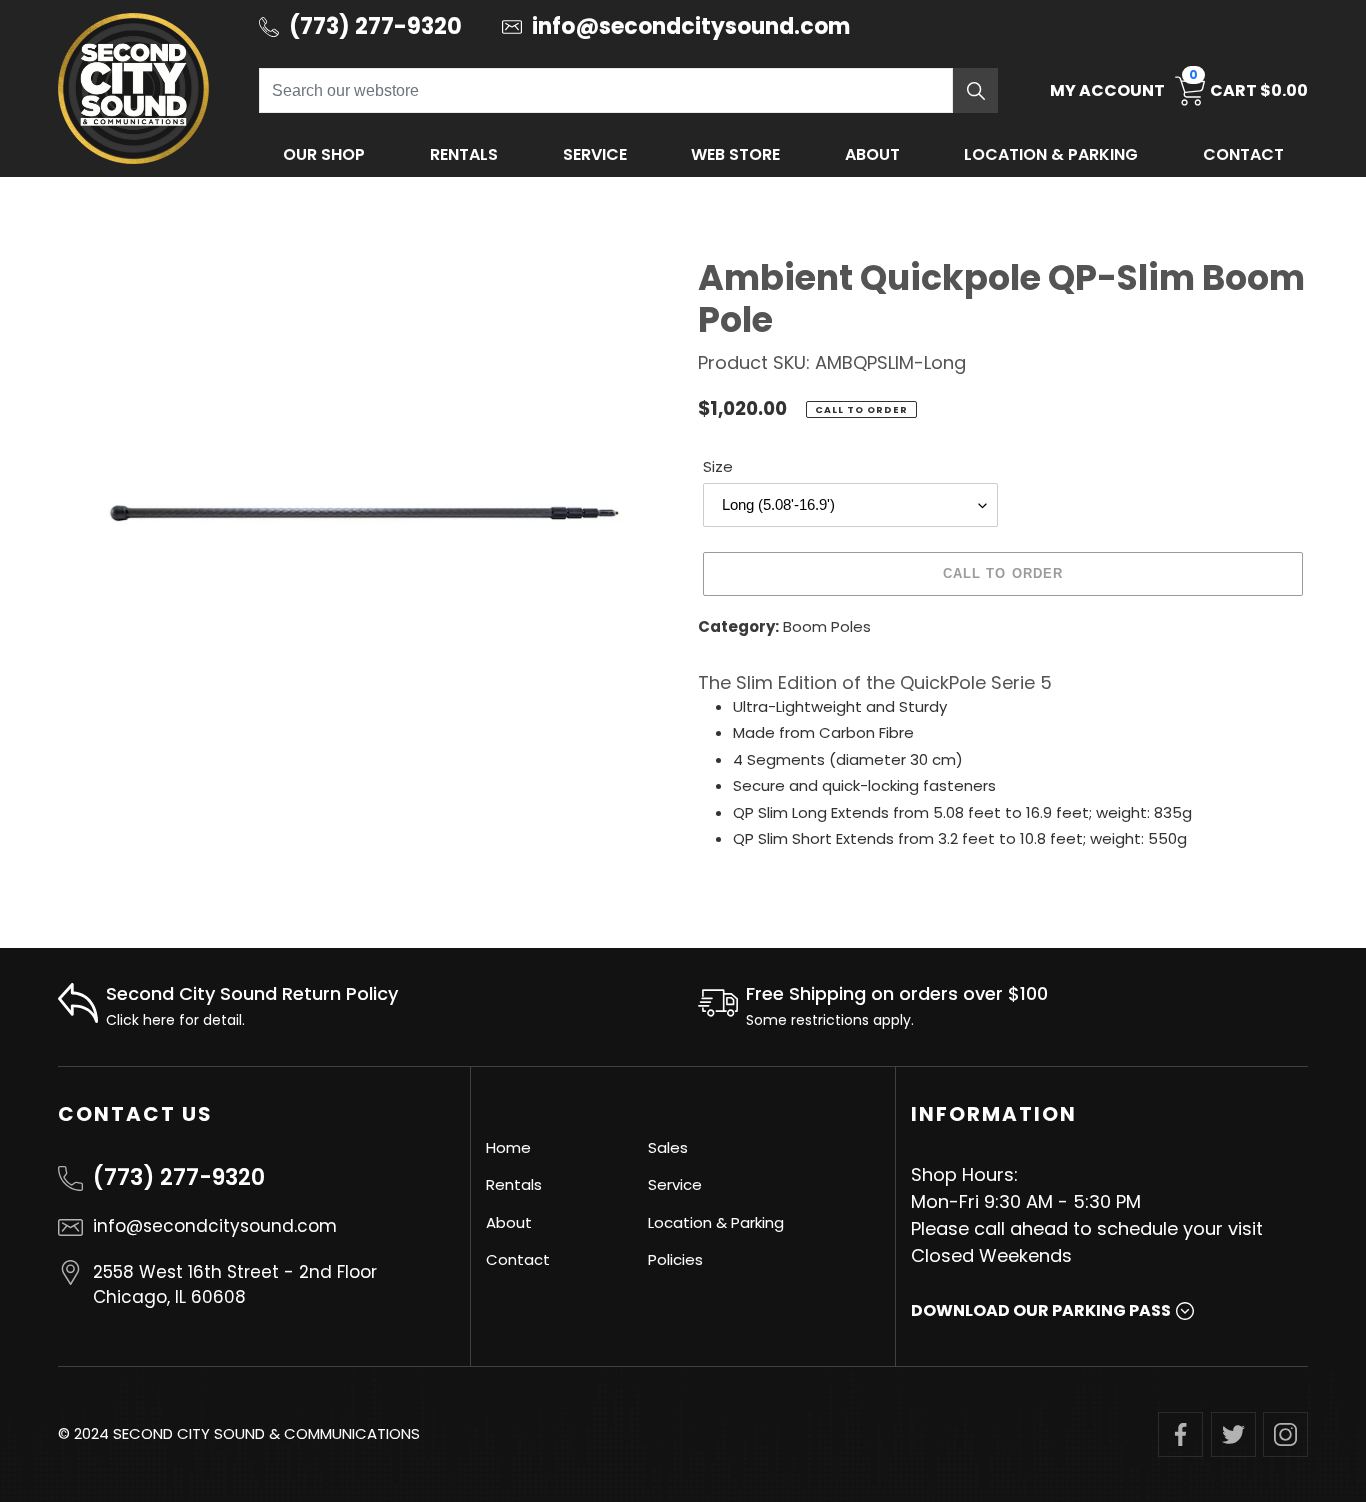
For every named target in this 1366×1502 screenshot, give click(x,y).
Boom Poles (827, 626)
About (872, 154)
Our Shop (324, 154)
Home (508, 1147)
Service (595, 154)
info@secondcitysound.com (215, 1226)
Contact (1243, 154)
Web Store (735, 154)
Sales (668, 1147)
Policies (675, 1259)
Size (718, 466)
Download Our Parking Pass (1041, 1310)
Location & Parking (716, 1222)
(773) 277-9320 (179, 1177)
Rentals (464, 154)
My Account (1107, 90)
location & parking (1051, 154)
